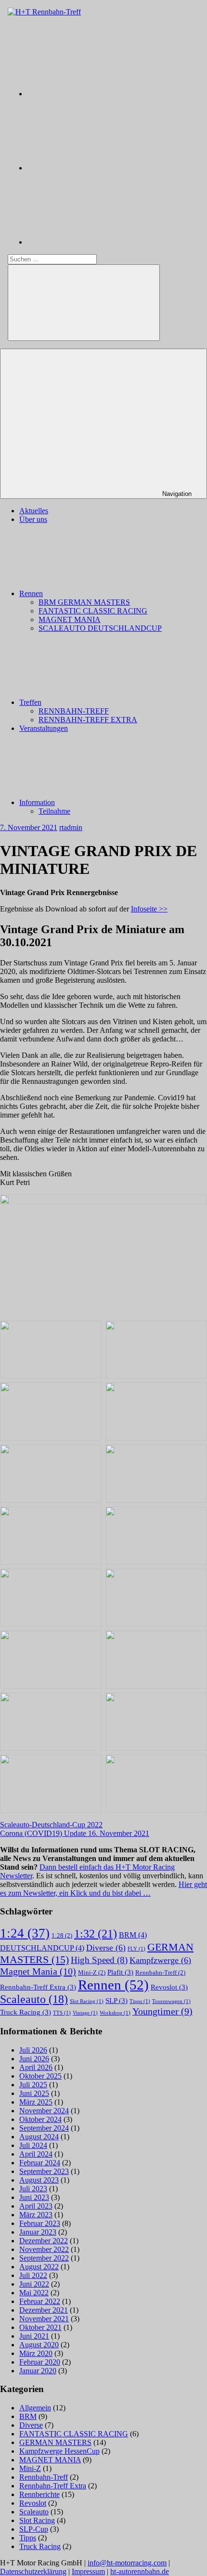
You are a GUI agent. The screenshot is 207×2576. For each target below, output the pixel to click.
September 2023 (44, 2171)
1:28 (62, 1935)
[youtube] (99, 168)
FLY (136, 1949)
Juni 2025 (34, 2093)
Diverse (106, 1948)
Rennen (31, 593)
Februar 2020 (40, 2362)
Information (37, 802)
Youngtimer (162, 2011)
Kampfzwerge (160, 1960)
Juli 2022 (33, 2275)
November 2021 (44, 2319)
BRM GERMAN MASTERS (84, 602)
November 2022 (44, 2249)
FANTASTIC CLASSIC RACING (93, 611)
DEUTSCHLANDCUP (42, 1948)
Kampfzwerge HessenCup (59, 2451)
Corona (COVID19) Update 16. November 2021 (75, 1833)
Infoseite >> (149, 909)
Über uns (33, 519)
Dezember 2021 (44, 2310)
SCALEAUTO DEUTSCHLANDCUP (100, 628)
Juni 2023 (34, 2197)
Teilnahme (54, 811)
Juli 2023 (33, 2189)
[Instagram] (99, 94)
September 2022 (44, 2258)
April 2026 (36, 2067)
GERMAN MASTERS (55, 2442)
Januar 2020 (38, 2371)
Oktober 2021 (40, 2327)
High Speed (99, 1960)
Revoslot (169, 1987)
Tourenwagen (171, 2001)
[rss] (99, 242)
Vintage (85, 2013)
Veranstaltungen (44, 728)
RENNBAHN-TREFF (74, 711)
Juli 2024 (33, 2145)
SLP (116, 2001)
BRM (133, 1935)
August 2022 (39, 2267)
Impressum (88, 2571)
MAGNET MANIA (70, 619)
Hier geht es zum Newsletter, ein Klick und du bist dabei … (103, 1889)
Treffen (30, 702)
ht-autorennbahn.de (140, 2571)
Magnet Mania (38, 1971)
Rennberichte (39, 2494)
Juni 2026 (34, 2059)
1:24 (25, 1933)
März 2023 (36, 2215)
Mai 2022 (34, 2293)
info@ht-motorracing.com (127, 2563)
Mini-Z (92, 1972)
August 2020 (39, 2345)
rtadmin (71, 827)
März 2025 (36, 2102)
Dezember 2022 (44, 2241)
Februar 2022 (40, 2301)
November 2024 (44, 2111)
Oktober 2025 (40, 2076)
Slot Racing (87, 2001)
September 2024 (44, 2128)
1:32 (96, 1933)
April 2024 (36, 2154)
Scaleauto (34, 1999)
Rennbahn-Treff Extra (38, 1987)
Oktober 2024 (40, 2119)
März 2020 (36, 2353)
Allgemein (35, 2408)
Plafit (120, 1972)
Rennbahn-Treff (160, 1972)
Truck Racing (26, 2012)
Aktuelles (34, 511)
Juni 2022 (34, 2284)
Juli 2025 (33, 2085)
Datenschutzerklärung (33, 2571)
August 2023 (39, 2180)
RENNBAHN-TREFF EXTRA (88, 720)
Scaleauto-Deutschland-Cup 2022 (51, 1825)
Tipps (140, 2001)
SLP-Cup (34, 2529)
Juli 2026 (33, 2050)
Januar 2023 (38, 2232)
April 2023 (36, 2206)
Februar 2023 (40, 2223)
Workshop (115, 2013)
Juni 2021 (34, 2336)
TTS (62, 2013)
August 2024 (39, 2137)
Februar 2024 (40, 2163)
